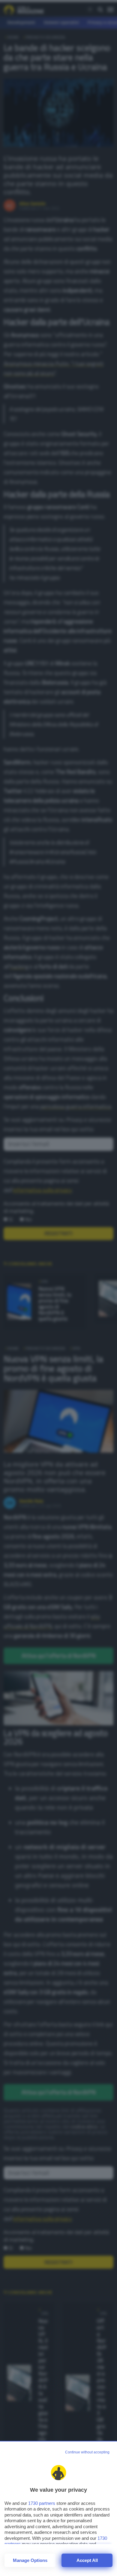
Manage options (30, 2560)
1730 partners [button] (42, 2503)
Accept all (87, 2560)
